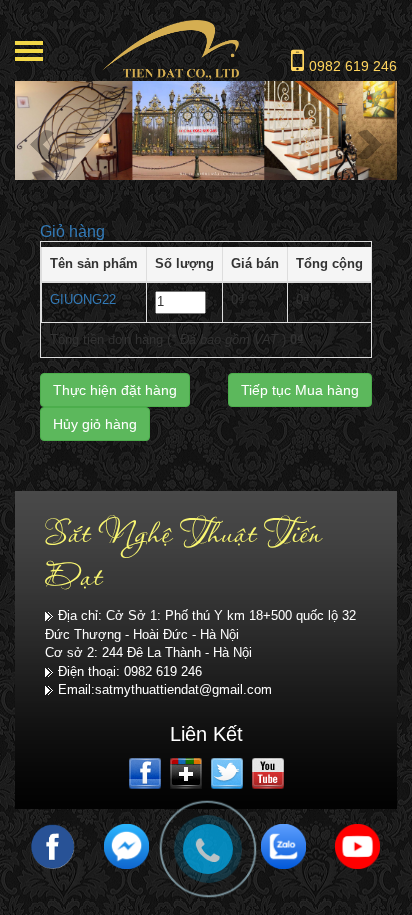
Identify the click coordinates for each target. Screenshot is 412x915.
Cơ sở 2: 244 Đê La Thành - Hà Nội (148, 652)
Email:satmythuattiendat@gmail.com (165, 689)
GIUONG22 (83, 299)
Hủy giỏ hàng (95, 424)
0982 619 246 (353, 66)
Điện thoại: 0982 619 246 (130, 671)
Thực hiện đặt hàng (115, 390)
